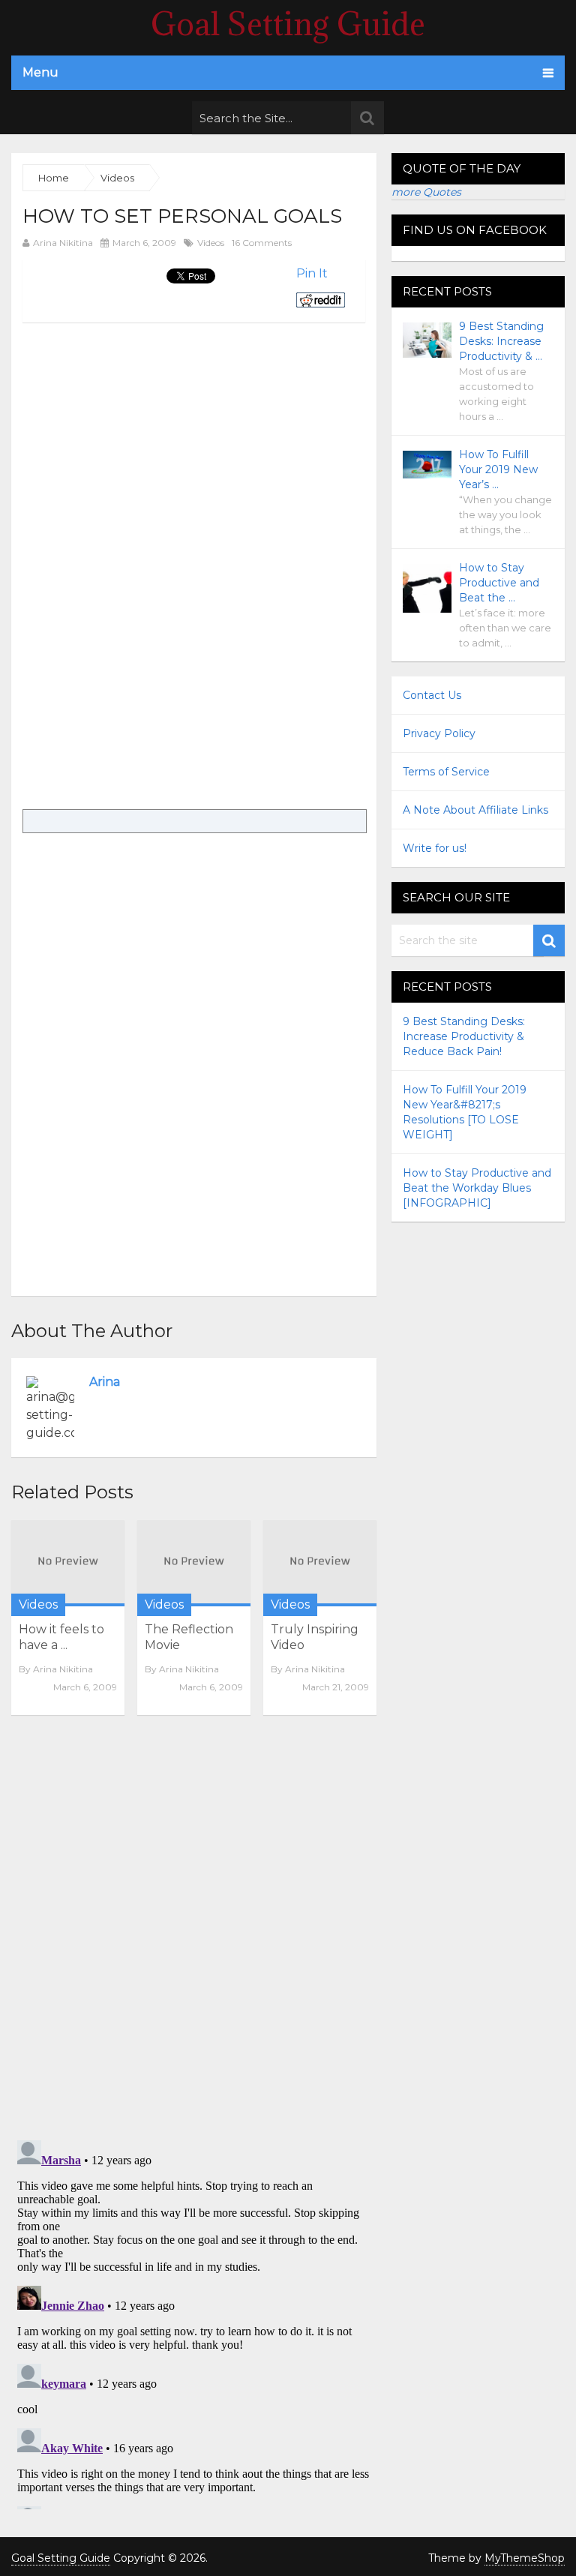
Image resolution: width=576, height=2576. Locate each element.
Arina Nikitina (63, 243)
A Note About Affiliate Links (475, 810)
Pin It (312, 273)
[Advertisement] (148, 427)
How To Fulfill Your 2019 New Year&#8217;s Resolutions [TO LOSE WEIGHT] (465, 1112)
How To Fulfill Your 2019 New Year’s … (498, 469)
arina (105, 1382)
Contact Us (432, 695)
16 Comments (262, 243)
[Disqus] (194, 1933)
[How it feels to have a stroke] (68, 1563)
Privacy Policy (439, 733)
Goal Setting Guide (288, 24)
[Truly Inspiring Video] (320, 1563)
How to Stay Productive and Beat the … (499, 583)
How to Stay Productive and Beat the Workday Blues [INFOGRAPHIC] (477, 1188)
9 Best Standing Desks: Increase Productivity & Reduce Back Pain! (464, 1036)
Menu (40, 72)
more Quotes (426, 192)
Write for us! (435, 848)
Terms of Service (446, 772)
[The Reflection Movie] (194, 1563)
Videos (211, 243)
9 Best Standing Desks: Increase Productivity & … (501, 341)
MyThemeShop (525, 2558)
